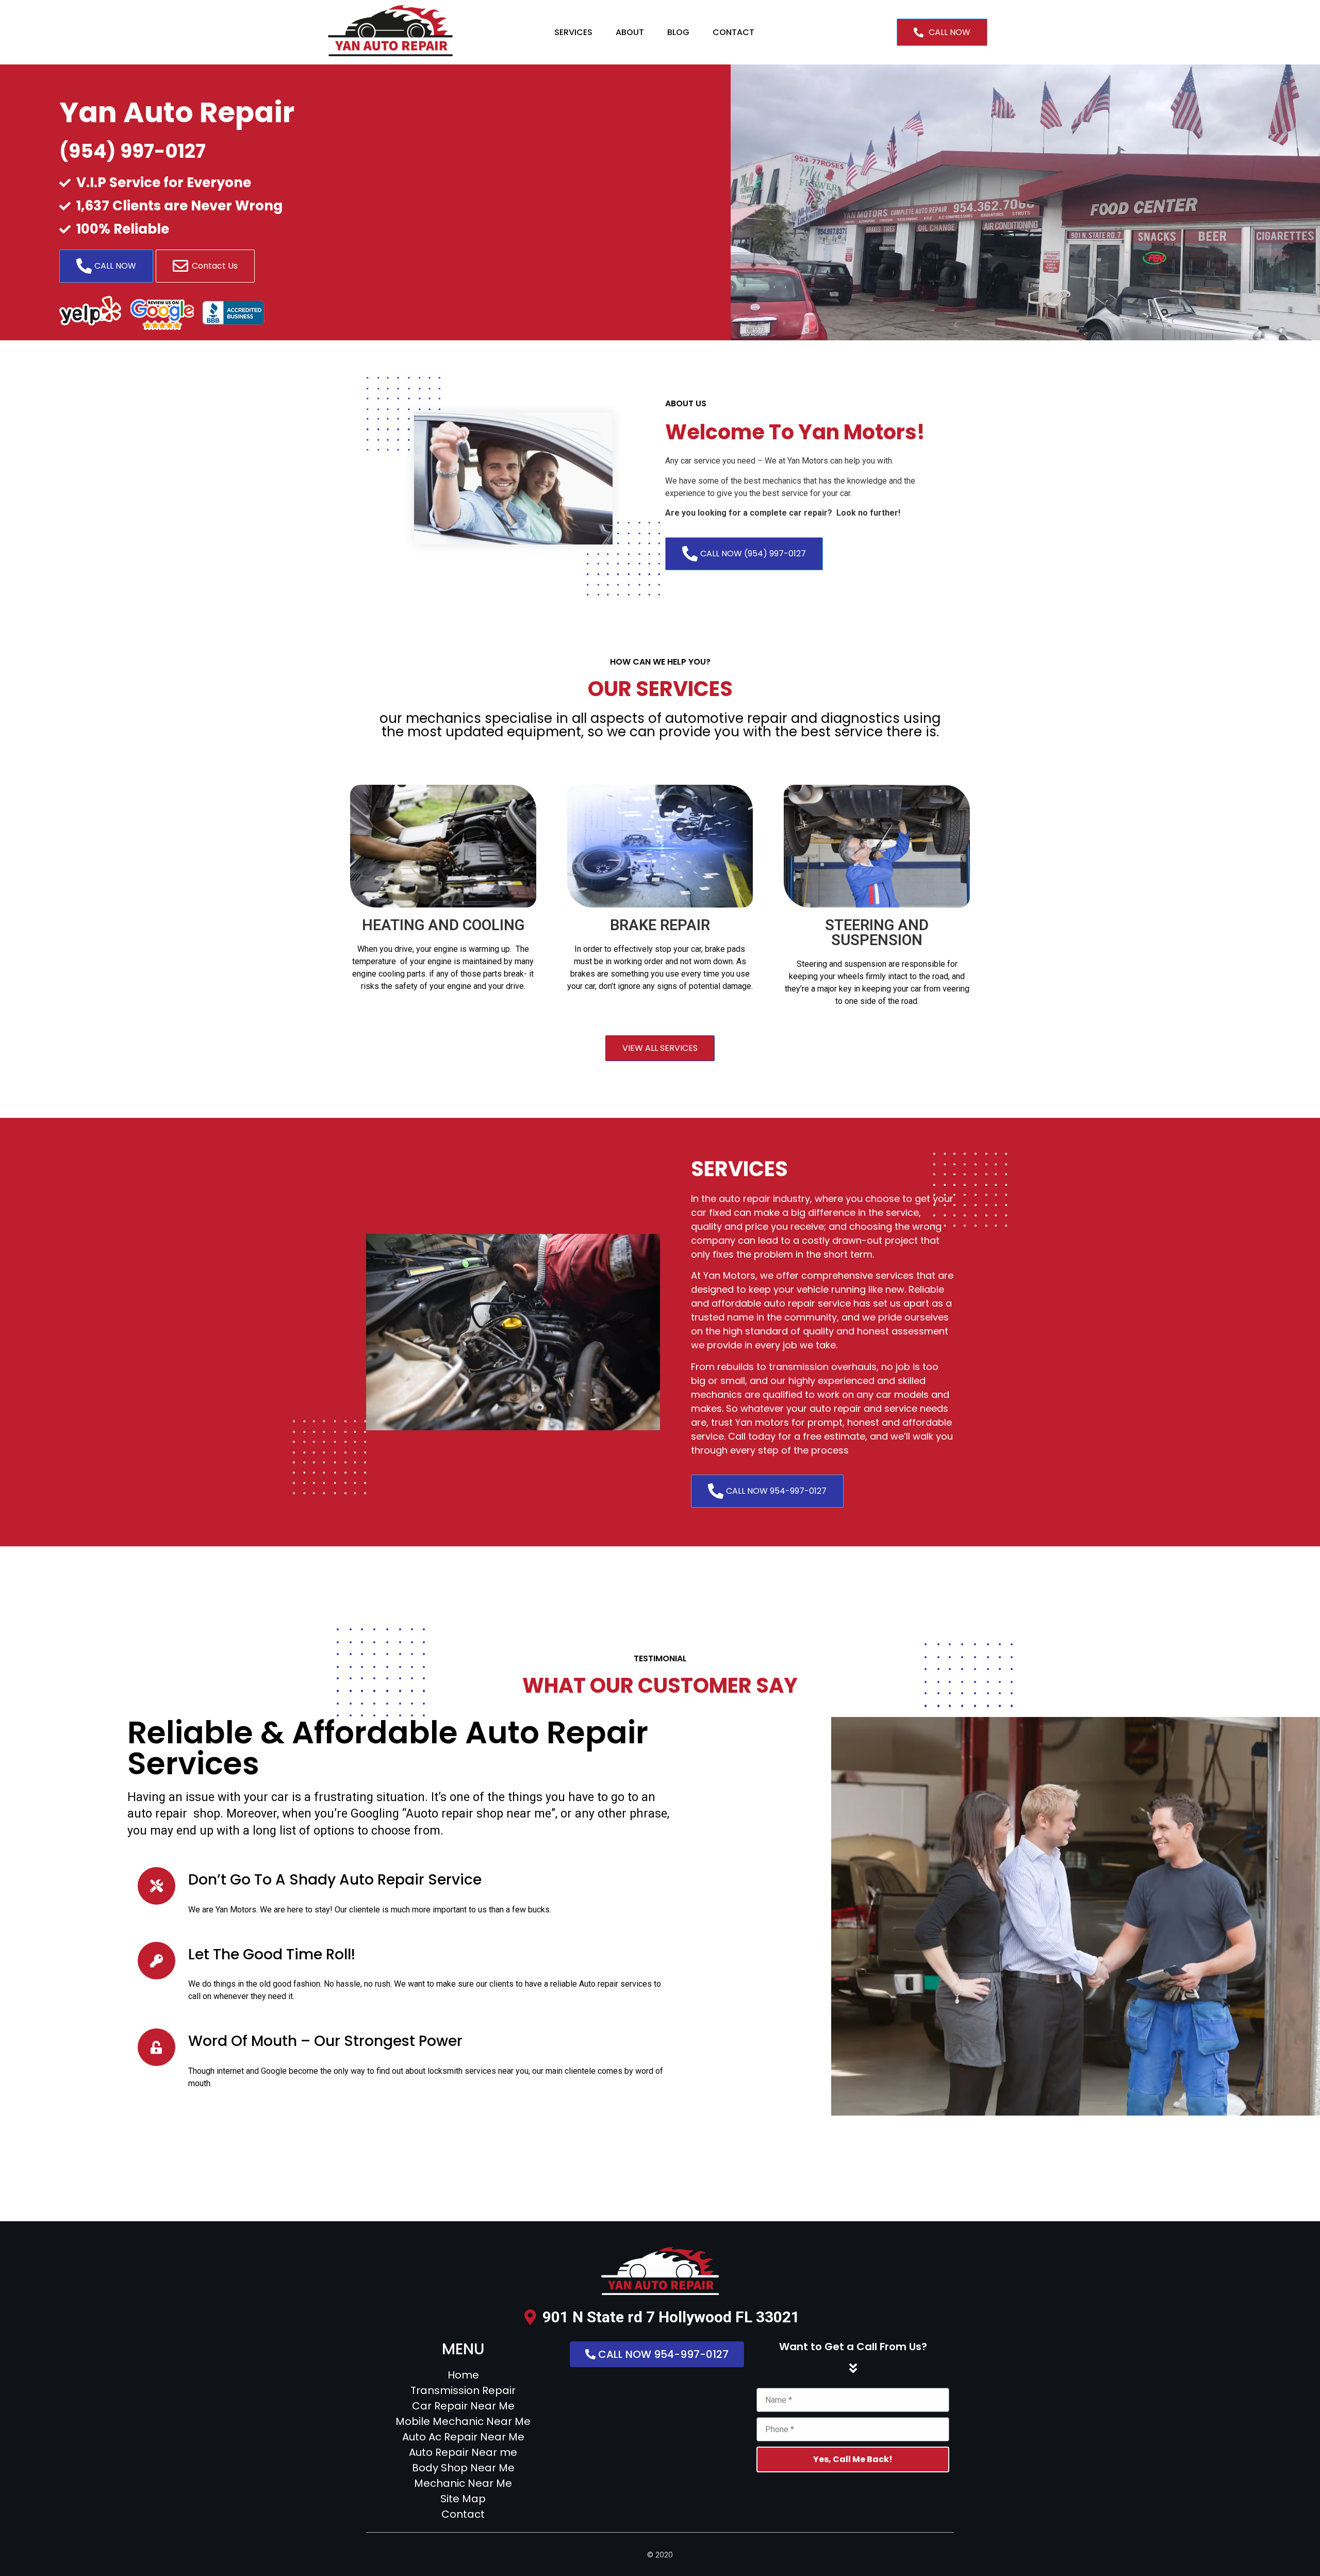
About (630, 32)
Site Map (463, 2499)
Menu (463, 2349)
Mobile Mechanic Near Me (463, 2421)
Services (573, 32)
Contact (733, 32)
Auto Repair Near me (463, 2452)
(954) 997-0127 (133, 151)
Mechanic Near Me (463, 2483)
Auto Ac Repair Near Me (463, 2437)
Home (463, 2375)
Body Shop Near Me (463, 2468)
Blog (678, 32)
